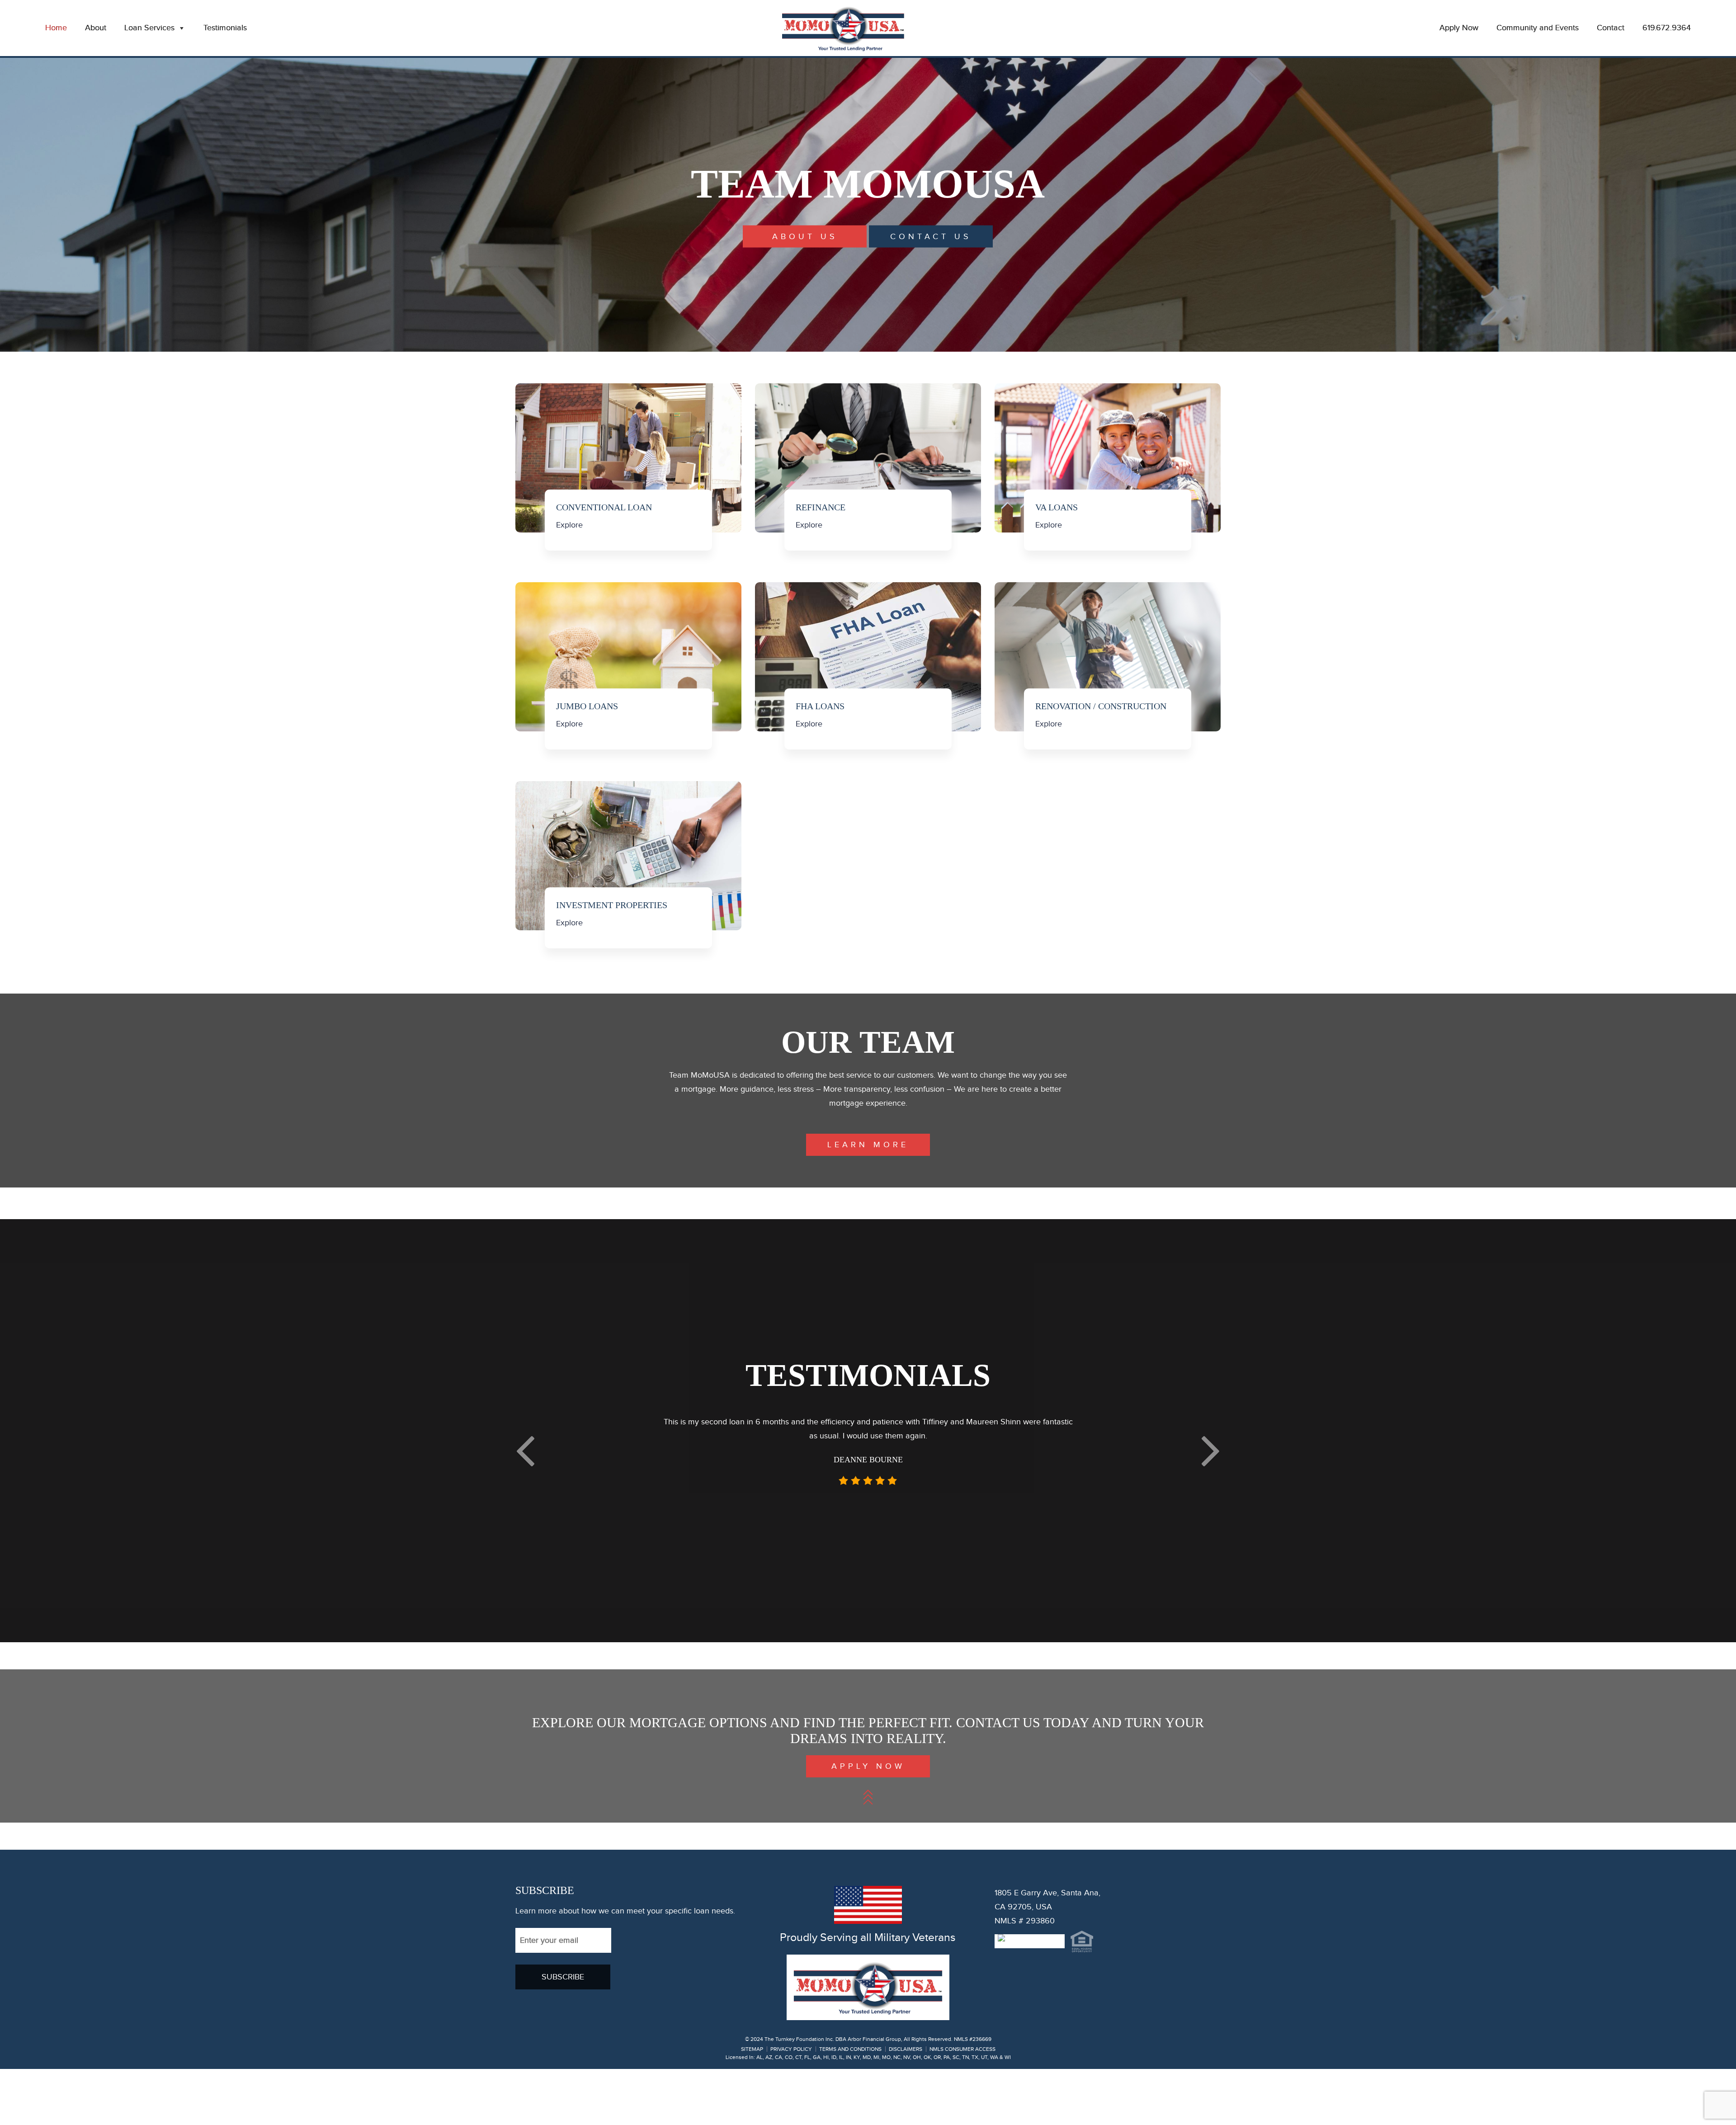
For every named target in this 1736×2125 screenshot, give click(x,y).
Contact (1611, 28)
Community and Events (1538, 28)
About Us (805, 237)
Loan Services (149, 28)
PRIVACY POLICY (791, 2105)
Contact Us (931, 237)
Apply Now (1459, 28)
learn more (868, 1145)
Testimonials (225, 28)
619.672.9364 (1667, 28)
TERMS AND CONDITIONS (850, 2105)
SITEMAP (752, 2105)
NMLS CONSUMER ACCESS (962, 2105)
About (96, 28)
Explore (569, 525)
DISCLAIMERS (906, 2105)
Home (56, 28)
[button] (525, 1477)
